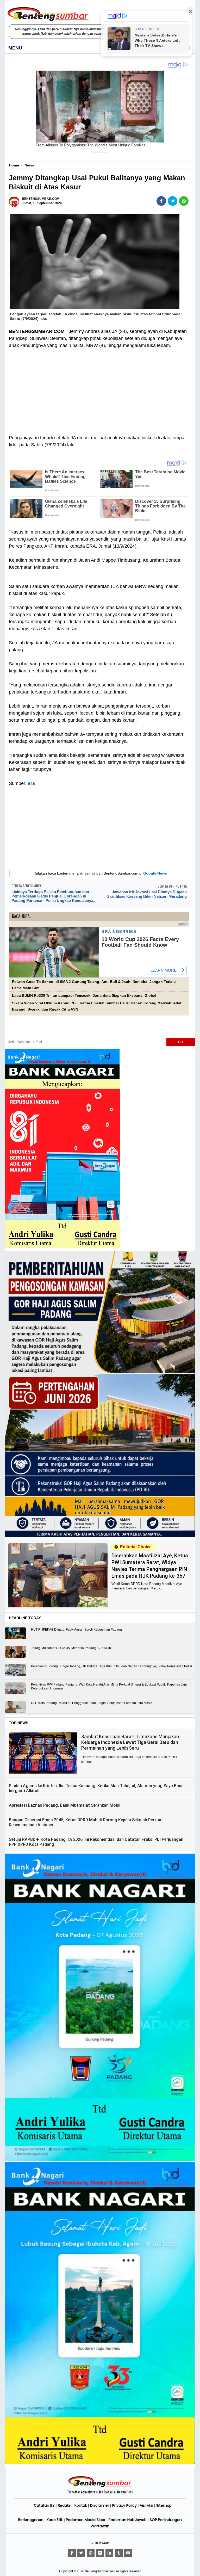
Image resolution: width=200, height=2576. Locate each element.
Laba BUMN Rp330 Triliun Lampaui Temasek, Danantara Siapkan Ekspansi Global (84, 996)
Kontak (81, 2505)
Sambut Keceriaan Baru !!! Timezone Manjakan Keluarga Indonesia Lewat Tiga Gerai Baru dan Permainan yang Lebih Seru (130, 1742)
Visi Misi (146, 2505)
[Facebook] (72, 2553)
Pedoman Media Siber (86, 2520)
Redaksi (65, 2505)
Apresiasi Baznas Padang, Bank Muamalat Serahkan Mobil (65, 1805)
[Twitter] (81, 2553)
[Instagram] (100, 2553)
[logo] (100, 2486)
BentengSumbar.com (100, 2571)
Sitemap (164, 2505)
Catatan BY (44, 2505)
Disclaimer (100, 2505)
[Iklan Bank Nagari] (100, 2160)
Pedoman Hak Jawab (128, 2520)
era (31, 783)
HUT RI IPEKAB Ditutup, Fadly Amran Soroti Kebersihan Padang (76, 1630)
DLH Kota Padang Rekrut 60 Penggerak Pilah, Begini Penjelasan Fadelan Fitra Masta (92, 1703)
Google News (155, 873)
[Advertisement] (99, 388)
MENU (15, 48)
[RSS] (128, 2553)
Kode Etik (55, 2520)
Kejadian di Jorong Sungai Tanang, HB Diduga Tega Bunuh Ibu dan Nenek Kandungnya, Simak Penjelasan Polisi (111, 1666)
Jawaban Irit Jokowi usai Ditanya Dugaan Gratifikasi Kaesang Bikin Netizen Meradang (146, 894)
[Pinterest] (91, 2553)
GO (180, 1042)
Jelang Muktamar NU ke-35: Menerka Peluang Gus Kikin (71, 1648)
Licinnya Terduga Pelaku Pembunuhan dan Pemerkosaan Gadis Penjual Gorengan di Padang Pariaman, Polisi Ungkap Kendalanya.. (53, 896)
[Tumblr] (119, 2553)
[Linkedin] (109, 2553)
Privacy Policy (124, 2505)
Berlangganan (31, 2520)
